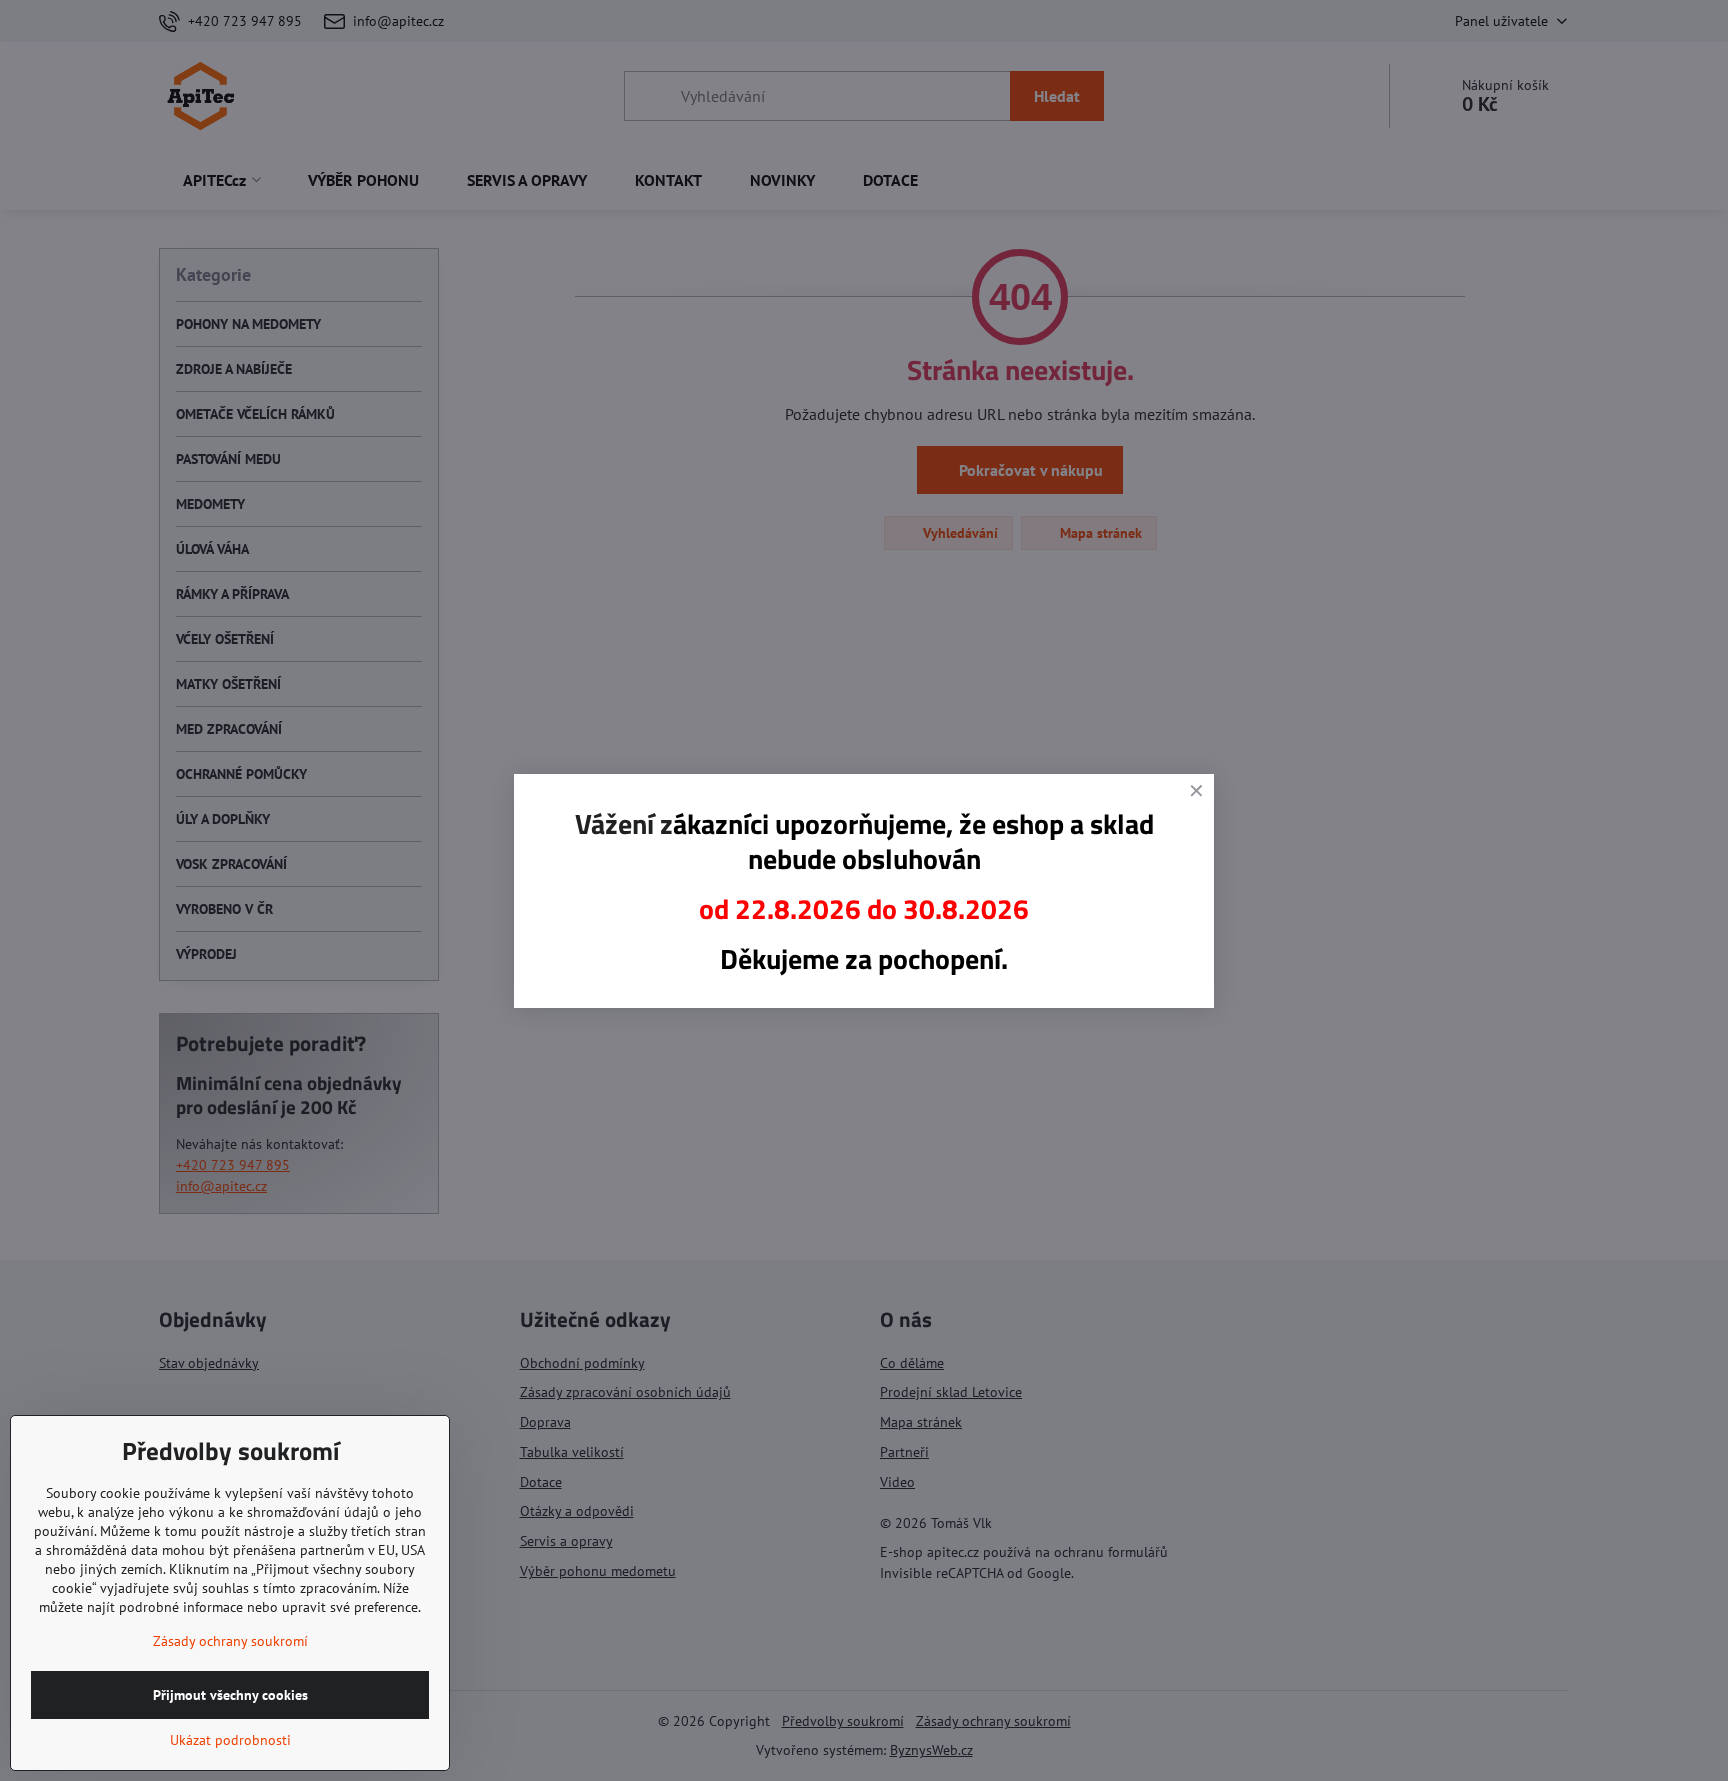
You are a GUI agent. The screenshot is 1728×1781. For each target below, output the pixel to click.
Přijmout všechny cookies (230, 1695)
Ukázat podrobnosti (230, 1740)
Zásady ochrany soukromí (230, 1641)
